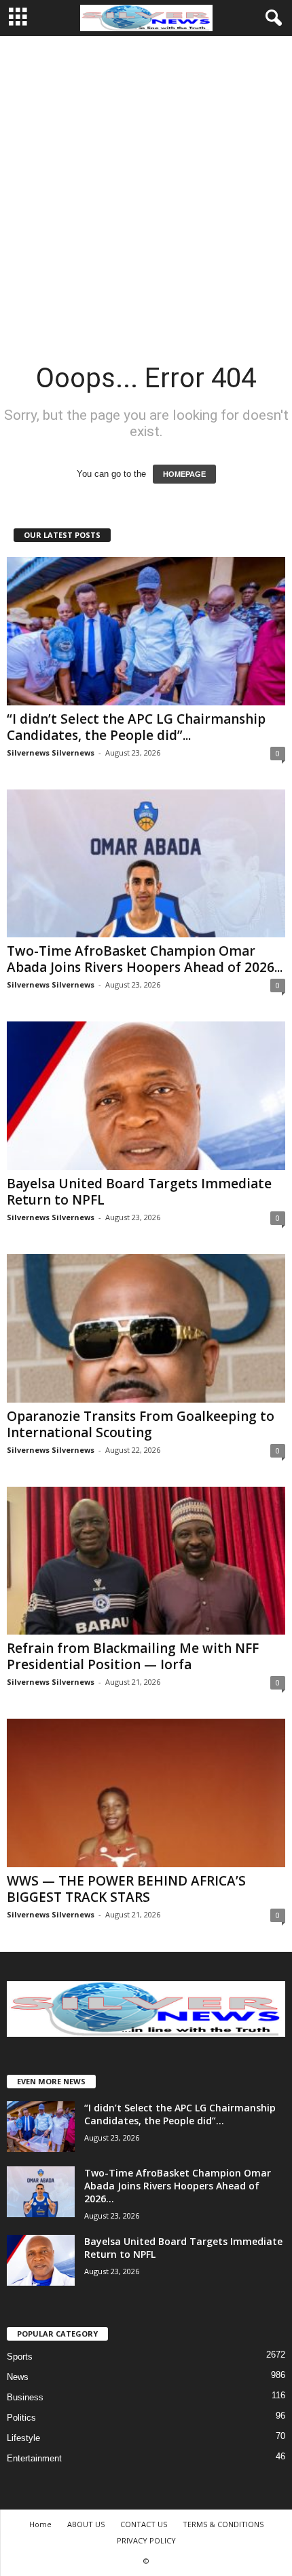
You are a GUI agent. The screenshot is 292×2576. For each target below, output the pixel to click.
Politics (21, 2418)
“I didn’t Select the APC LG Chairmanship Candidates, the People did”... (136, 727)
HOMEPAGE (184, 474)
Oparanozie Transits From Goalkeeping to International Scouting (141, 1424)
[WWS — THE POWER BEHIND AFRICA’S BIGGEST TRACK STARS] (146, 1793)
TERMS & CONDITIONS (223, 2524)
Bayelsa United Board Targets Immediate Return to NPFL (139, 1192)
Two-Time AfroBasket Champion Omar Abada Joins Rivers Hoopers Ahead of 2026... (145, 959)
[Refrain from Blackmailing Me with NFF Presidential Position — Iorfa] (146, 1561)
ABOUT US (86, 2524)
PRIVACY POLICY (146, 2540)
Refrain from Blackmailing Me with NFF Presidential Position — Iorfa (133, 1656)
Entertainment (34, 2458)
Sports (20, 2357)
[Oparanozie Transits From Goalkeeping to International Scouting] (146, 1328)
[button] (271, 18)
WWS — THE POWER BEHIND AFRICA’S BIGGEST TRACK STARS (126, 1889)
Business (25, 2397)
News (18, 2377)
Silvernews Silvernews (51, 753)
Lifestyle (23, 2438)
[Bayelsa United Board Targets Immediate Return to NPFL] (146, 1096)
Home (40, 2524)
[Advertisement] (146, 189)
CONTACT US (144, 2524)
